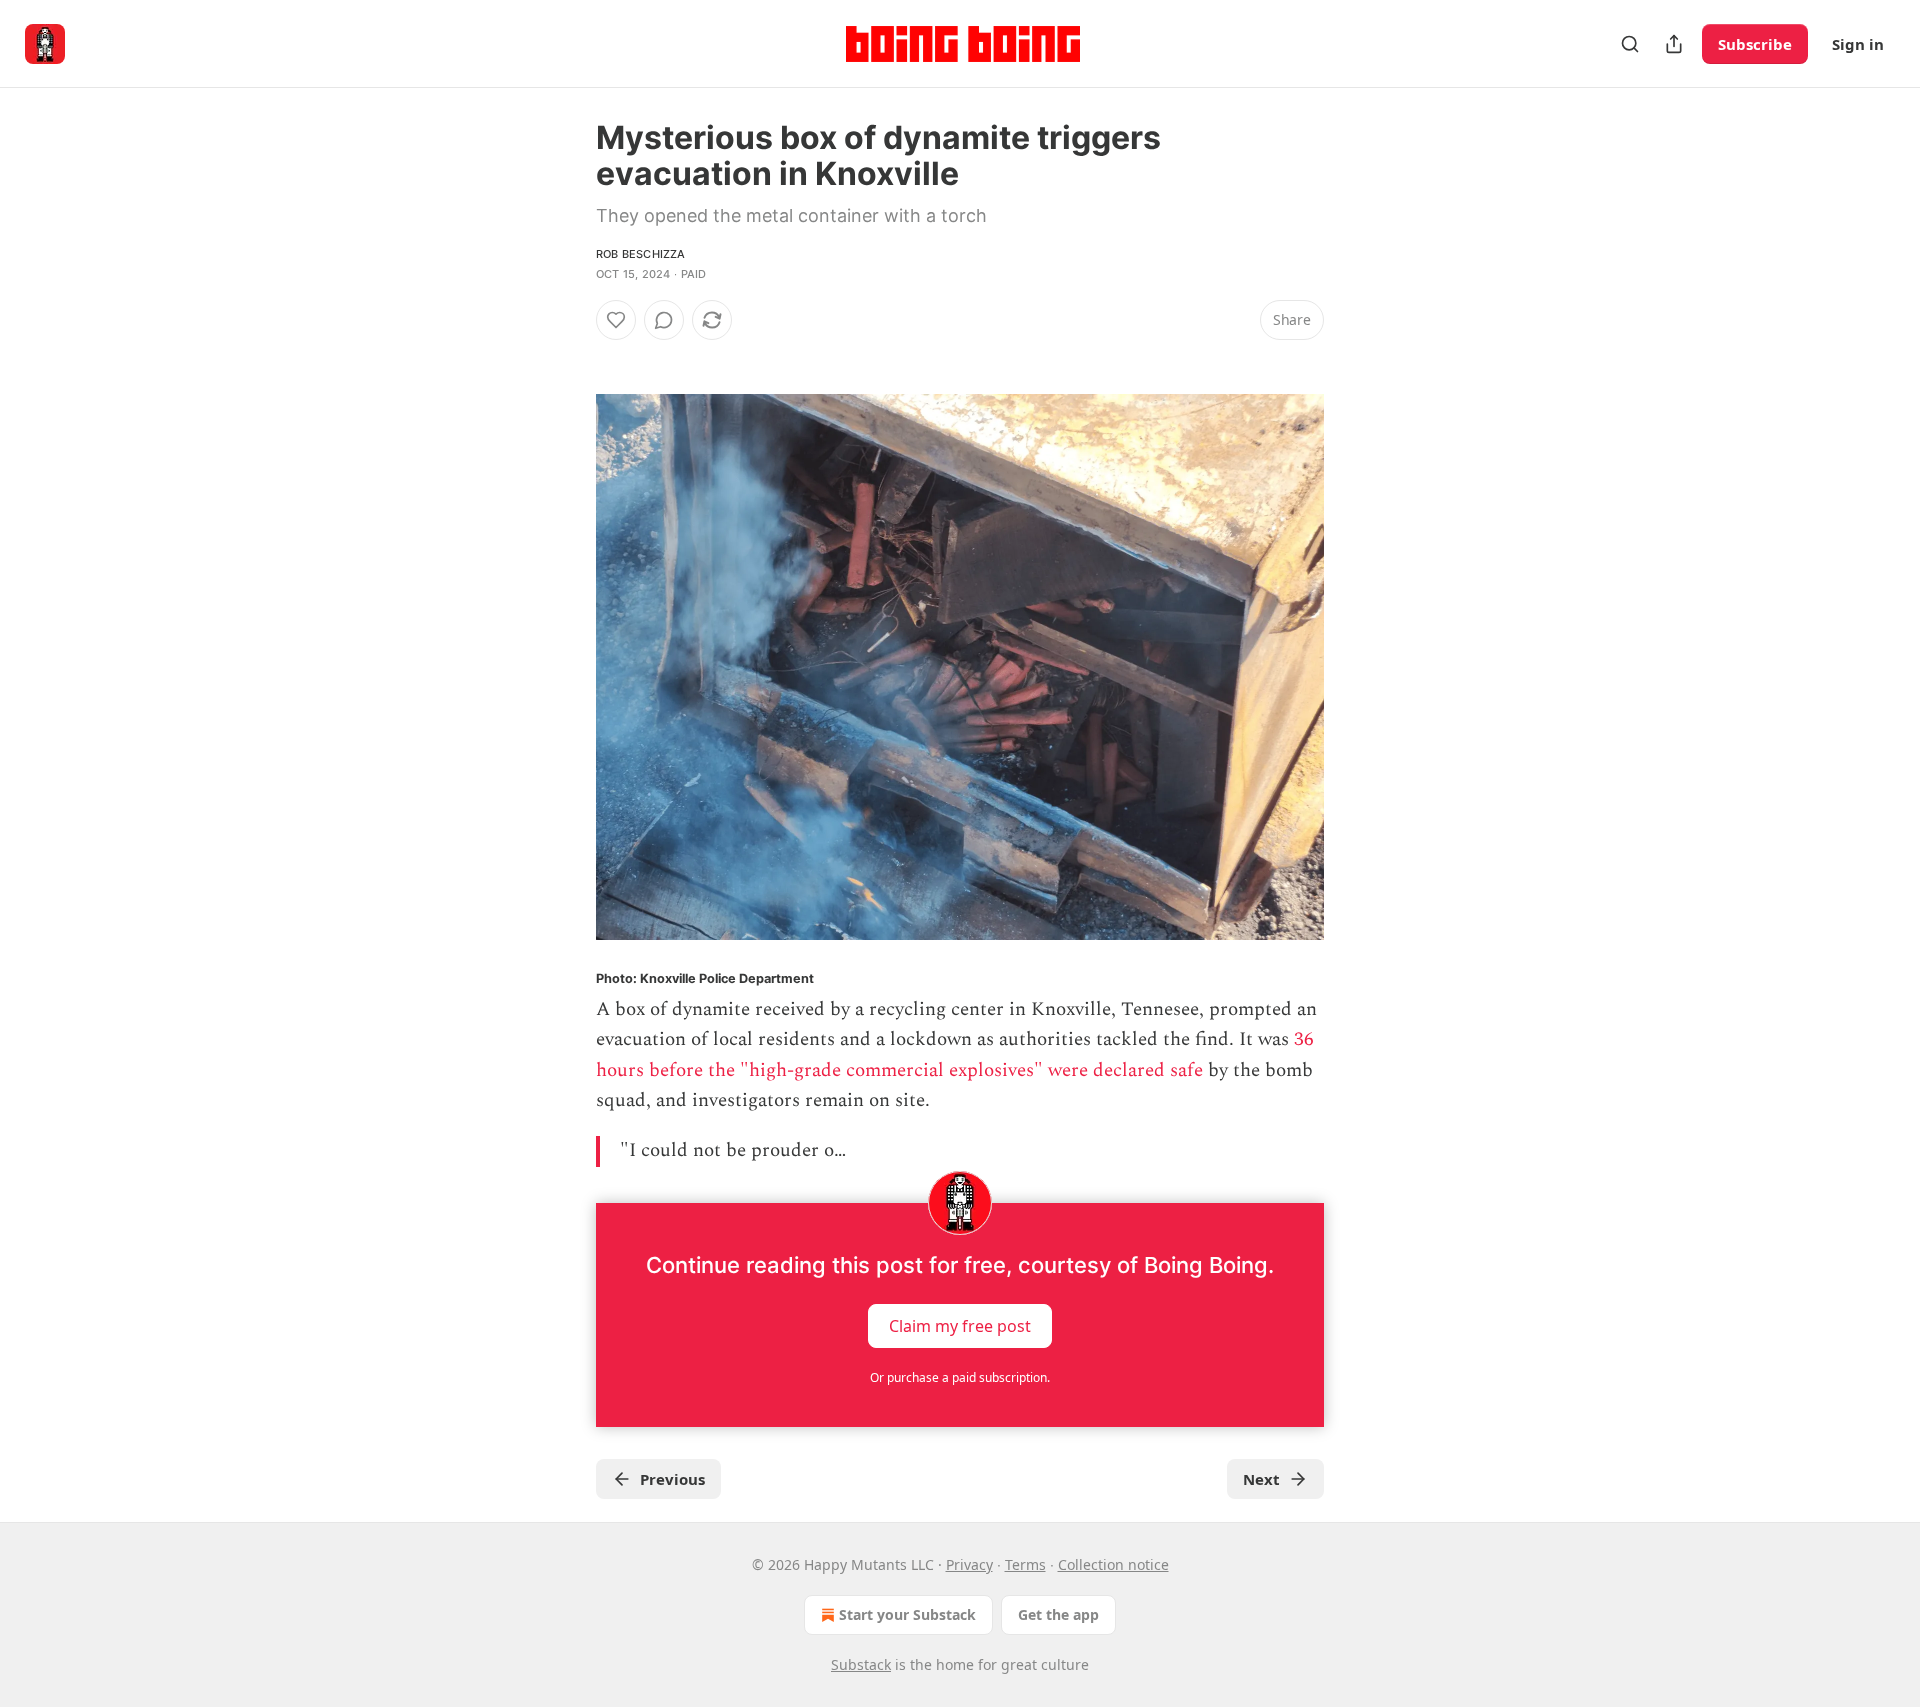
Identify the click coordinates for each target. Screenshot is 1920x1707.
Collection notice (1113, 1564)
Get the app (1058, 1614)
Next (1261, 1479)
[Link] (568, 356)
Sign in (1858, 44)
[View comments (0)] (664, 320)
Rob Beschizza (641, 254)
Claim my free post (960, 1325)
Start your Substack (907, 1614)
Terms (1025, 1564)
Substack (861, 1664)
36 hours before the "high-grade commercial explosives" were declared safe (955, 1054)
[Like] (616, 320)
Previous (672, 1479)
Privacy (969, 1564)
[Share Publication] (1674, 44)
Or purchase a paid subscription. (960, 1377)
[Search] (1630, 44)
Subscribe (1755, 44)
